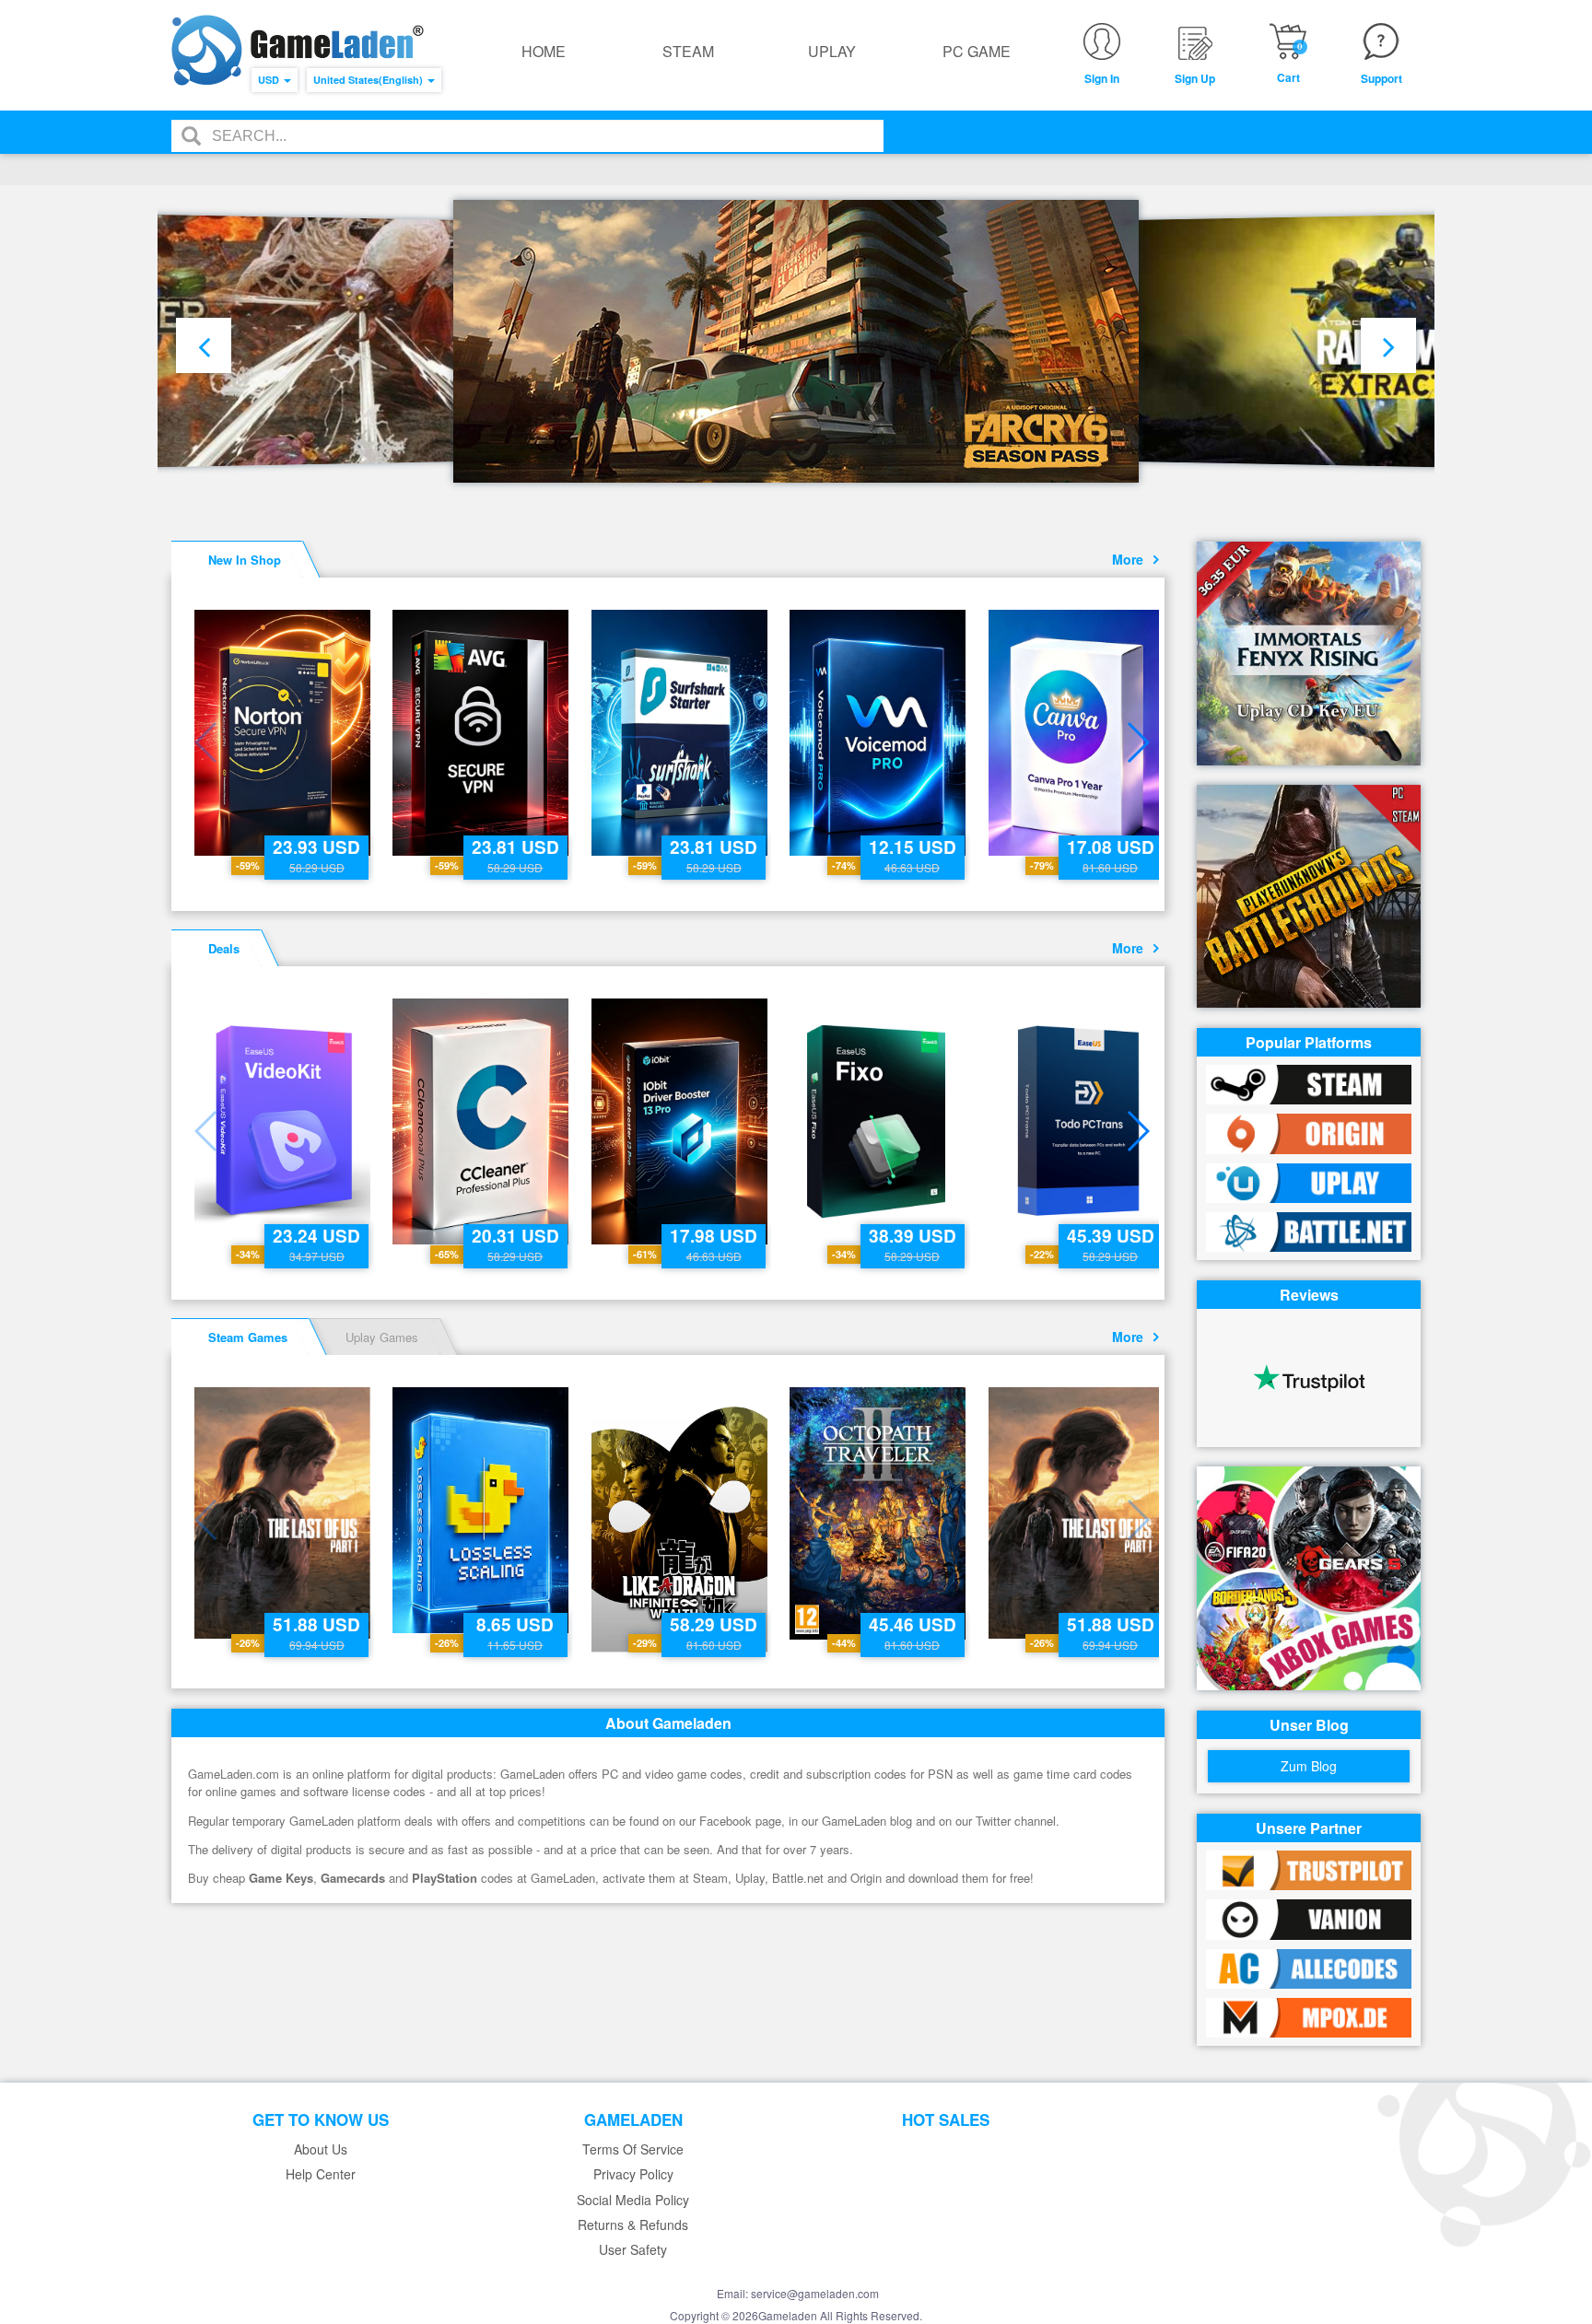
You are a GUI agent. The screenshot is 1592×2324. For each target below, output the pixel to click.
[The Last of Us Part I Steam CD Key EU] (284, 1513)
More (1131, 559)
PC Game (977, 51)
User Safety (633, 2250)
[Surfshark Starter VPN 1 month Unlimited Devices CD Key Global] (681, 733)
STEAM (688, 51)
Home (544, 51)
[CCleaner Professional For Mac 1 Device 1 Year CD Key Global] (482, 1121)
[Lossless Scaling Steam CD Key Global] (482, 1510)
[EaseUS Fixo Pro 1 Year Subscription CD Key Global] (879, 1121)
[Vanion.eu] (1309, 1917)
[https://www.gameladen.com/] (298, 50)
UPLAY (832, 51)
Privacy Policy (633, 2174)
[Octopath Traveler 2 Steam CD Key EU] (879, 1513)
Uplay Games (382, 1337)
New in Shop (245, 560)
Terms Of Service (633, 2149)
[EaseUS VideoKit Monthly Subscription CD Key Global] (284, 1121)
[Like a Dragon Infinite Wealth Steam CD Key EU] (681, 1520)
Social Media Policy (633, 2200)
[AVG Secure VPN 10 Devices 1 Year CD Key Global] (482, 733)
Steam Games (248, 1337)
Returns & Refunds (633, 2225)
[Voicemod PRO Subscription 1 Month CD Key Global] (879, 733)
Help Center (321, 2174)
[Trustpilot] (1309, 1869)
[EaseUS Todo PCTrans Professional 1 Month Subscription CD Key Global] (1078, 1121)
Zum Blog (1309, 1766)
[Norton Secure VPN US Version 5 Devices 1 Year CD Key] (284, 733)
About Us (321, 2149)
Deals (224, 948)
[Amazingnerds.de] (1309, 2016)
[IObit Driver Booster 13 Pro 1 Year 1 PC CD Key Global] (681, 1121)
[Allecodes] (1309, 1967)
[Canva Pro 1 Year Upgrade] (1078, 733)
